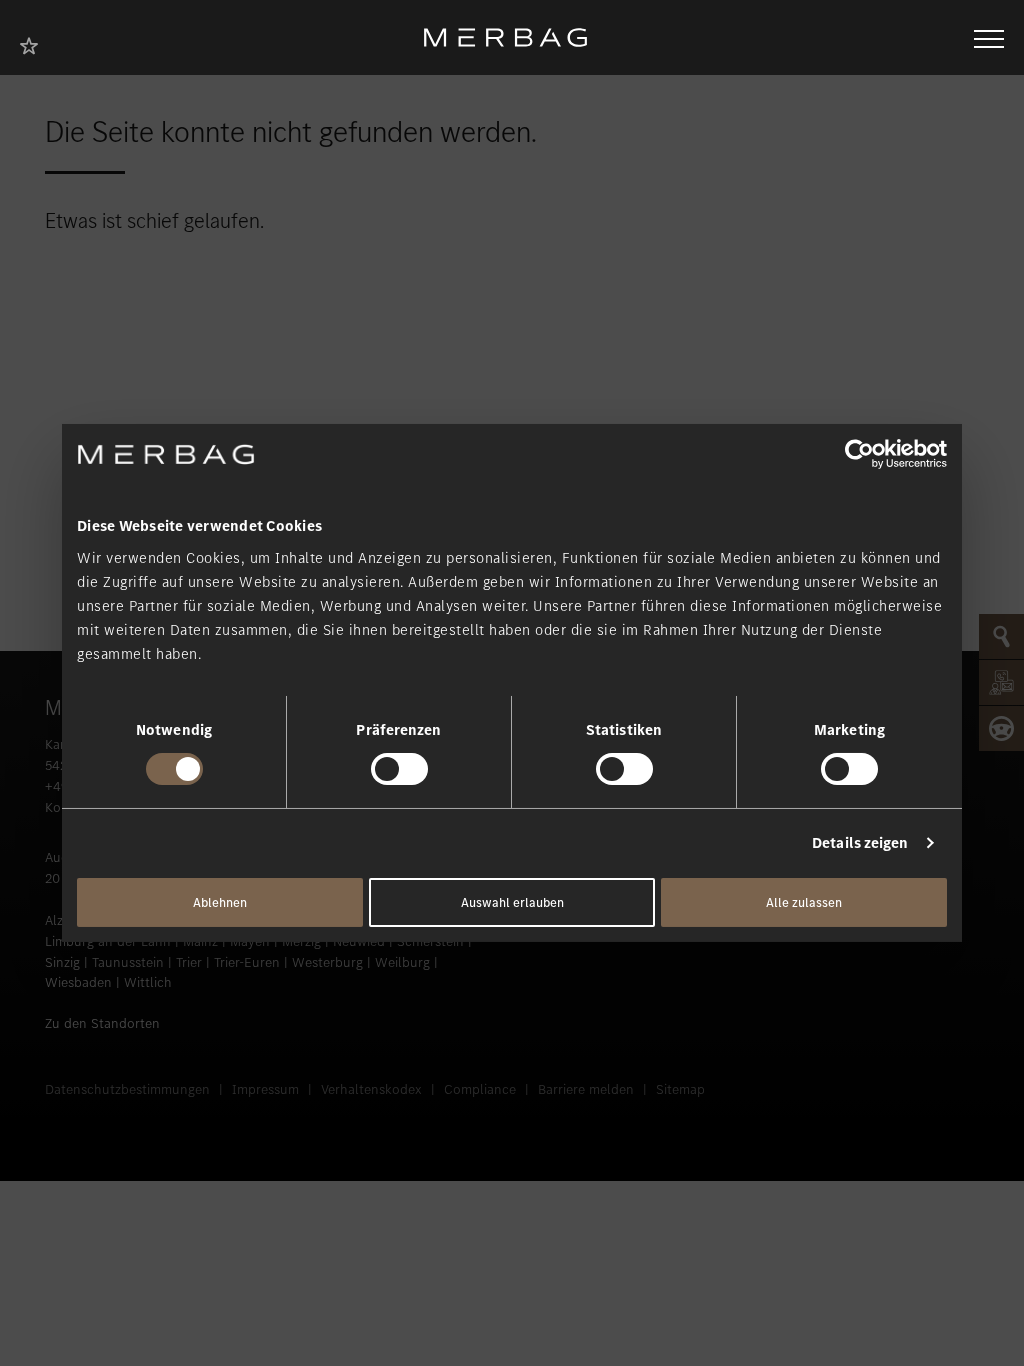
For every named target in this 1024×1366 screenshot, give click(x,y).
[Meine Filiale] (35, 43)
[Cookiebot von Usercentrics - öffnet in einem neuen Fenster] (859, 454)
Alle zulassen (804, 902)
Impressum (265, 1089)
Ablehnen (220, 902)
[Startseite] (513, 37)
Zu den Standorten (102, 1023)
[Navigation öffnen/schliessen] (989, 37)
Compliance (480, 1089)
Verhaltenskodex (371, 1089)
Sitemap (680, 1089)
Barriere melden (586, 1089)
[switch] (399, 769)
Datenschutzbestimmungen (127, 1089)
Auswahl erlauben (512, 902)
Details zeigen (860, 843)
